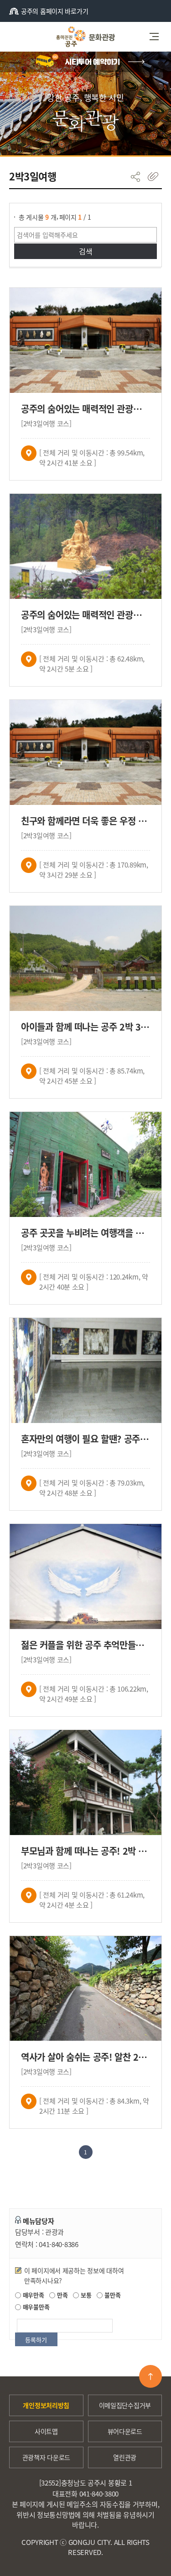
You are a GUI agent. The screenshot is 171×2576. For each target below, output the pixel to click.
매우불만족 (35, 2307)
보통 (85, 2295)
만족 (61, 2295)
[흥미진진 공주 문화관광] (85, 37)
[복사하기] (153, 177)
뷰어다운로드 (125, 2431)
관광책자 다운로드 (46, 2457)
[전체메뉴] (157, 37)
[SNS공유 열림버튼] (135, 177)
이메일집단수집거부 (125, 2405)
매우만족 (33, 2295)
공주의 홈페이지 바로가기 (54, 11)
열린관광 (125, 2457)
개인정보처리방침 (46, 2405)
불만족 (111, 2295)
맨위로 (150, 2376)
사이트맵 (46, 2431)
